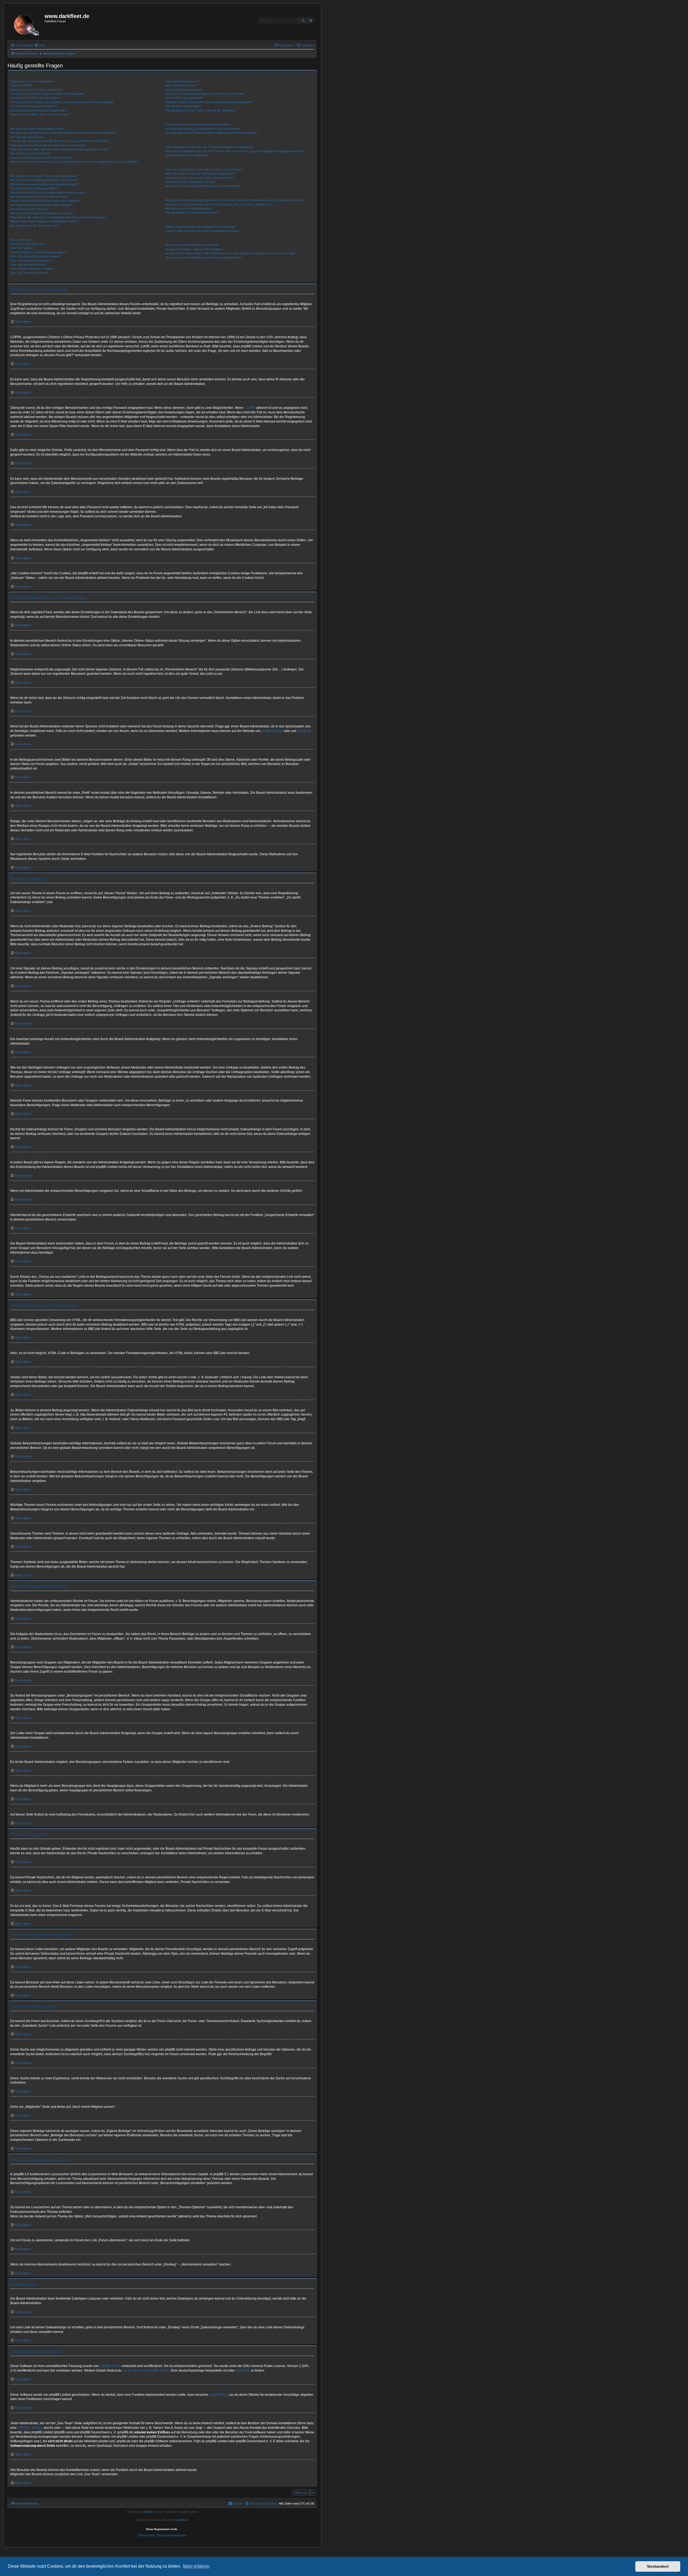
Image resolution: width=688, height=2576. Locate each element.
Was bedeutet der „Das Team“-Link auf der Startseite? (201, 110)
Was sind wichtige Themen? (28, 265)
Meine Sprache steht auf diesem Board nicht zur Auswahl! (48, 145)
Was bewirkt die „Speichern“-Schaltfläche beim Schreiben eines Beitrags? (58, 217)
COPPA (250, 408)
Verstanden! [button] (658, 2566)
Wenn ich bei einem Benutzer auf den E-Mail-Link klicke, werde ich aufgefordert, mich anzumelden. (74, 162)
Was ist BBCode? (22, 240)
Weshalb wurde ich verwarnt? (30, 209)
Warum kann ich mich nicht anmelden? (35, 98)
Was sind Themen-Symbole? (29, 273)
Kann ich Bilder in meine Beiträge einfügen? (38, 252)
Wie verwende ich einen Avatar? (31, 153)
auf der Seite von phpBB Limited (146, 2371)
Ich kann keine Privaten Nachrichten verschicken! (198, 124)
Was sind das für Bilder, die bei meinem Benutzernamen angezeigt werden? (59, 149)
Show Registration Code (162, 2529)
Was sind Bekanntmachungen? (31, 261)
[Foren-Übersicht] (27, 23)
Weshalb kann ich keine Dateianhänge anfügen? (42, 205)
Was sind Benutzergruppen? (184, 90)
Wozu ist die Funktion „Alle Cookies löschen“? (40, 114)
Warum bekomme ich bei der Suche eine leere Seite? (200, 178)
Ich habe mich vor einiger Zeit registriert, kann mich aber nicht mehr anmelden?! (62, 102)
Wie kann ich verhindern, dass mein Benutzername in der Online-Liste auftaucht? (63, 133)
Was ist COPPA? (21, 85)
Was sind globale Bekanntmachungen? (35, 256)
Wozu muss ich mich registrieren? (32, 81)
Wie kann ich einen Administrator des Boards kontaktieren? (204, 258)
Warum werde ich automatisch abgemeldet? (39, 110)
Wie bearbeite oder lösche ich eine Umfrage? (39, 197)
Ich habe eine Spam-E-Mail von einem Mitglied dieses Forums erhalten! (211, 133)
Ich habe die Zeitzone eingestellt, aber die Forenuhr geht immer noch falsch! (60, 141)
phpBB (148, 2512)
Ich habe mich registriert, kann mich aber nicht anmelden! (47, 94)
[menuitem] (40, 45)
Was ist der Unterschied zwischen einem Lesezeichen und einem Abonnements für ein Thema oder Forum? (235, 200)
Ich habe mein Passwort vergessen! (34, 106)
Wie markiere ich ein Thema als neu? (34, 226)
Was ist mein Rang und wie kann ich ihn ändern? (42, 158)
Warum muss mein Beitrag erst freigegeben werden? (44, 221)
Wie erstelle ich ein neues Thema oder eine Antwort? (44, 176)
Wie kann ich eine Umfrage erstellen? (34, 188)
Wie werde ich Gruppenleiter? (184, 98)
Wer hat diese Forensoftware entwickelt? (192, 245)
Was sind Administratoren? (183, 81)
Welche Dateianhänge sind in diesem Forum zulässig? (200, 227)
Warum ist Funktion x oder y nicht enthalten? (194, 249)
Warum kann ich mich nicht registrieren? (36, 90)
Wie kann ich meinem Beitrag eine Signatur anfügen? (44, 184)
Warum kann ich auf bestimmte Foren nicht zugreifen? (45, 201)
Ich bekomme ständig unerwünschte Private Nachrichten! (203, 129)
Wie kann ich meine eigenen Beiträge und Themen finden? (203, 186)
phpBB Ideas (218, 2395)
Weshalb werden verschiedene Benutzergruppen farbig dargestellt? (209, 102)
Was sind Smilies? (22, 248)
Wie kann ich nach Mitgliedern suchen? (191, 182)
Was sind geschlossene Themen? (32, 269)
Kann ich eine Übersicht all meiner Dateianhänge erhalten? (203, 231)
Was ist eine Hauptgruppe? (183, 106)
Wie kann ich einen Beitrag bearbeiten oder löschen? (44, 180)
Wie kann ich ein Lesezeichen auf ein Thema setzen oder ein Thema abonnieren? (218, 204)
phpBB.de (304, 731)
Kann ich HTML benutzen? (28, 244)
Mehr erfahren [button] (196, 2566)
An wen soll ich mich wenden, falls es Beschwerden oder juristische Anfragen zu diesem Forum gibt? (231, 253)
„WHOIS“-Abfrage (30, 2428)
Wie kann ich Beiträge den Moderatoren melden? (42, 213)
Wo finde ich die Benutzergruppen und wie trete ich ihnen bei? (205, 94)
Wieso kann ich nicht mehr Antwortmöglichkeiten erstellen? (48, 193)
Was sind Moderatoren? (181, 85)
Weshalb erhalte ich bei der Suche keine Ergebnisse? (200, 174)
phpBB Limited (272, 731)
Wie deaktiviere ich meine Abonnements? (192, 212)
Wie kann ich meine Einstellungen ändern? (38, 129)
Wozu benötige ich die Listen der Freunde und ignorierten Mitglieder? (210, 147)
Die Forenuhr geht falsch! (27, 137)
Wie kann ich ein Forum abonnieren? (189, 208)
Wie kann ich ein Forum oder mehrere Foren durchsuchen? (204, 169)
